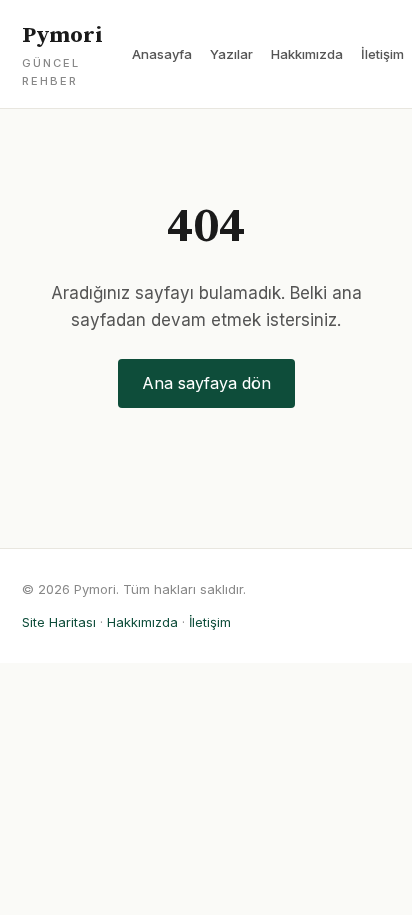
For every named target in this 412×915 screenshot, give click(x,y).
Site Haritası (59, 622)
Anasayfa (162, 54)
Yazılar (231, 54)
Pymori (62, 55)
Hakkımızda (307, 54)
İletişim (382, 54)
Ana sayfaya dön (206, 383)
